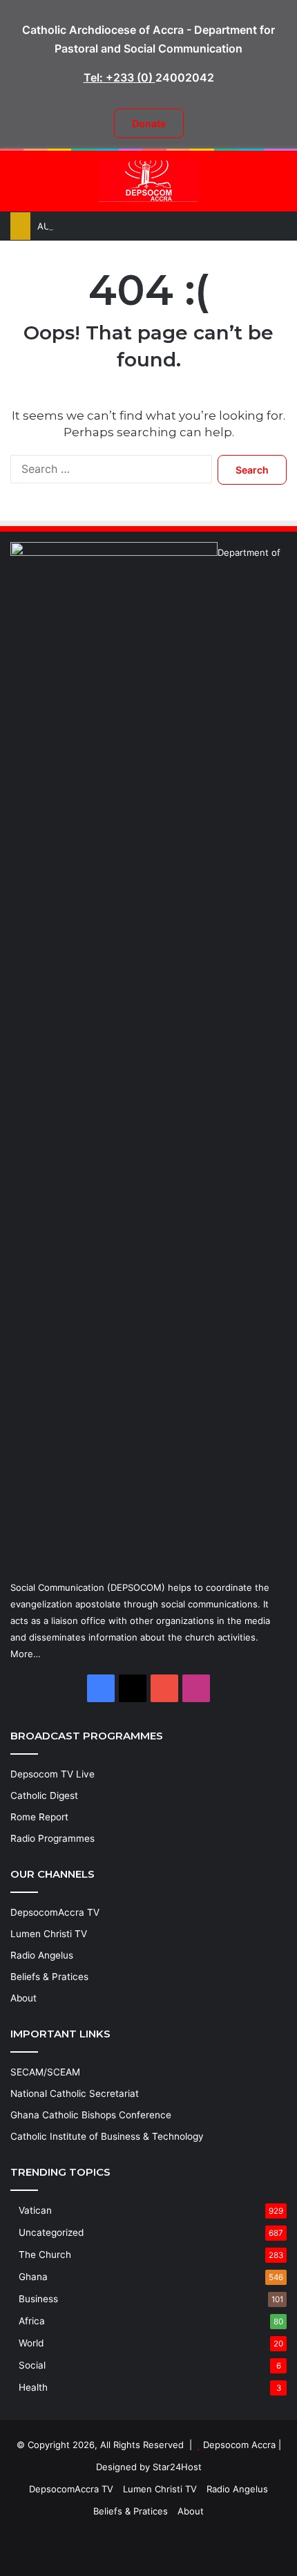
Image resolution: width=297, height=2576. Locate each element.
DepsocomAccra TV (55, 1912)
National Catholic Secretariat (75, 2093)
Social (32, 2365)
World (31, 2343)
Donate (149, 123)
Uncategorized (51, 2232)
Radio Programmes (52, 1838)
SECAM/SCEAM (45, 2072)
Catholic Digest (44, 1795)
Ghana (33, 2277)
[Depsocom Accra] (148, 181)
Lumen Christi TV (49, 1934)
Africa (32, 2321)
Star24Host (177, 2467)
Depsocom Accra (239, 2445)
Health (33, 2387)
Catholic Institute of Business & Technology (107, 2136)
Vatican (35, 2210)
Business (38, 2299)
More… (26, 1654)
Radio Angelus (42, 1955)
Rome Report (39, 1817)
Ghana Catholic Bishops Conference (91, 2115)
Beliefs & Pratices (49, 1977)
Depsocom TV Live (52, 1774)
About (23, 1998)
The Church (45, 2255)
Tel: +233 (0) (119, 77)
